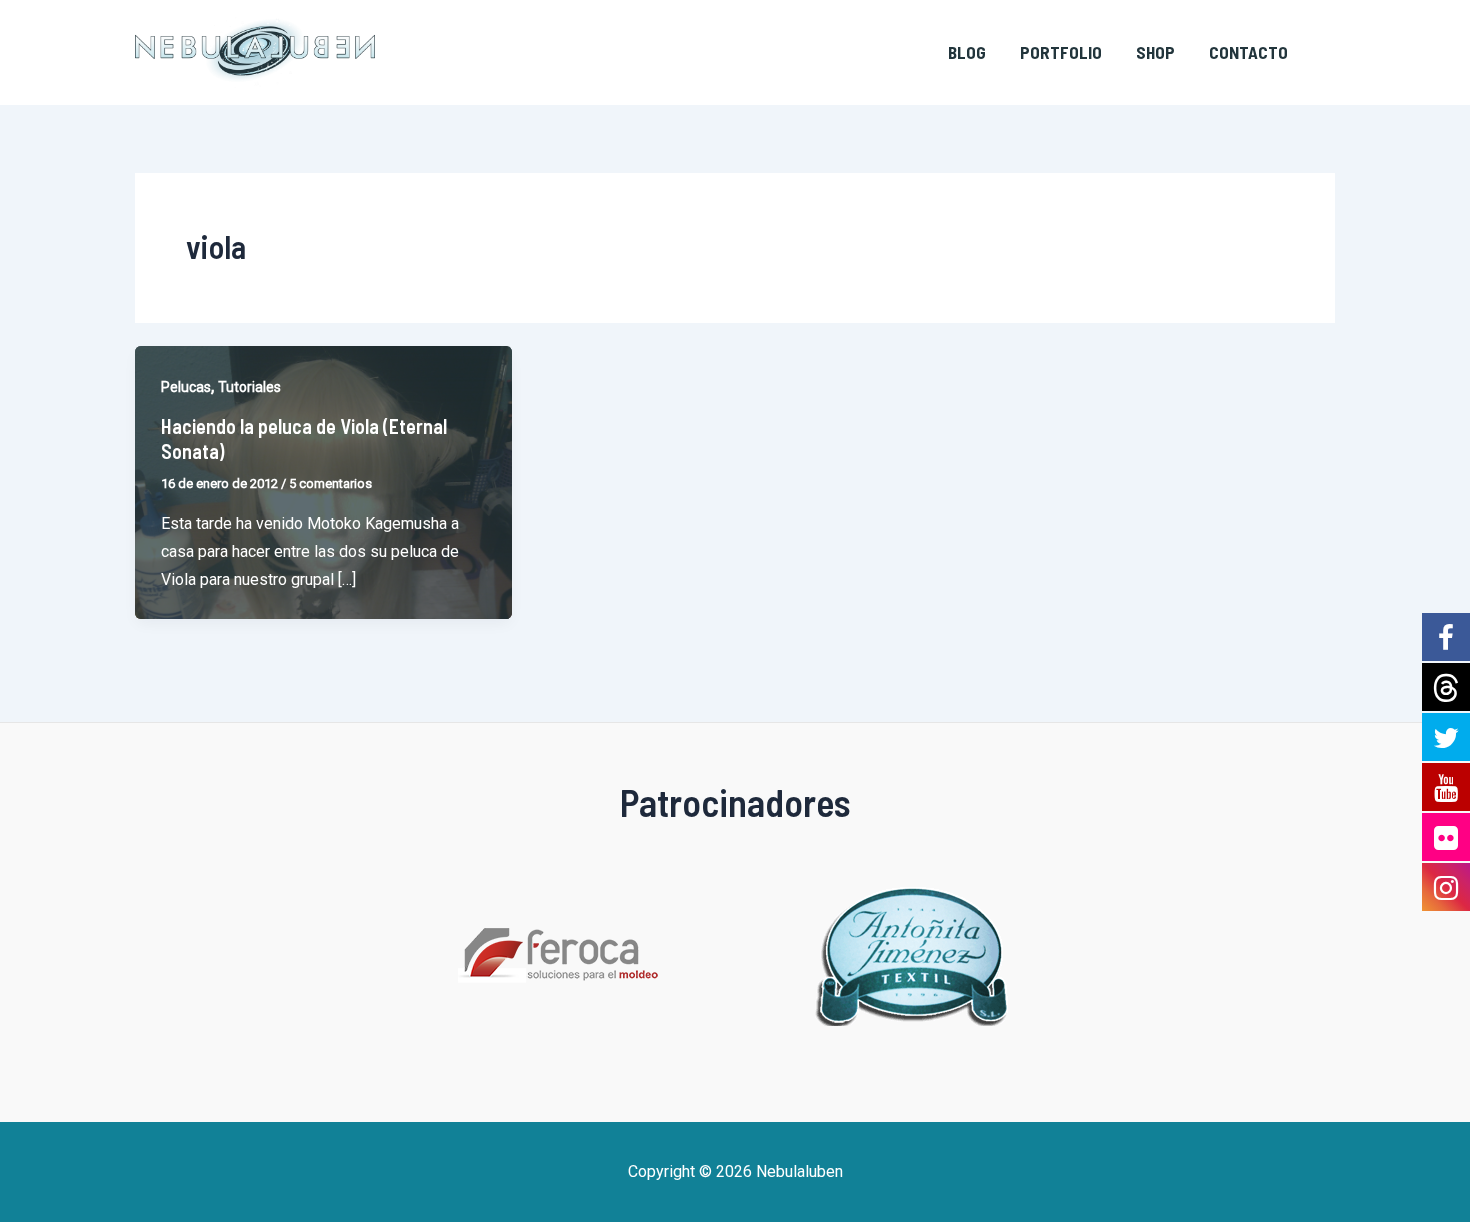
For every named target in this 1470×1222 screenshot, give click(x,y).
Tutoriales (249, 387)
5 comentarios (330, 483)
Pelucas (186, 387)
